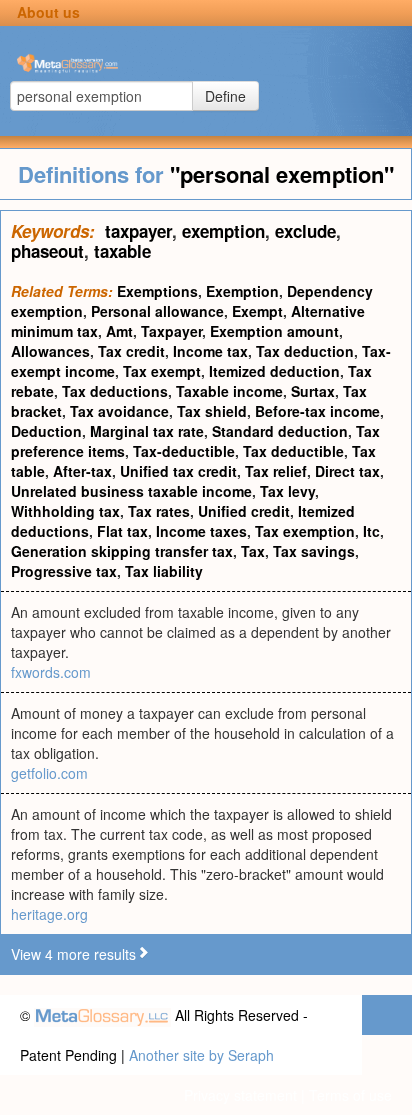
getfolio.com (49, 773)
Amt (119, 331)
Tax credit (131, 351)
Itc (371, 531)
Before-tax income (317, 411)
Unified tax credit (178, 471)
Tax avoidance (119, 411)
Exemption (242, 291)
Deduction (46, 431)
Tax (253, 551)
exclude (305, 231)
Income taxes (201, 531)
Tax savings (314, 551)
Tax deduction (305, 351)
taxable (122, 251)
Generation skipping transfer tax (122, 551)
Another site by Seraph (201, 1055)
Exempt (257, 311)
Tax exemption (305, 531)
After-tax (82, 471)
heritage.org (49, 914)
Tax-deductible (184, 451)
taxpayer (138, 231)
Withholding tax (65, 511)
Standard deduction (280, 431)
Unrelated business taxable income (131, 491)
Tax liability (164, 571)
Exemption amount (274, 331)
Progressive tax (64, 571)
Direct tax (347, 471)
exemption (223, 231)
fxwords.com (51, 672)
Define (225, 96)
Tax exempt (162, 371)
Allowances (50, 351)
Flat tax (122, 531)
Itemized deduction (274, 371)
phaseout (47, 251)
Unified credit (244, 511)
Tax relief (276, 471)
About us (48, 12)
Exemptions (157, 291)
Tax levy (287, 491)
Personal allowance (157, 311)
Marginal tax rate (147, 431)
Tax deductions (115, 391)
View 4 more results (73, 954)
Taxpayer (171, 331)
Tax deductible (293, 451)
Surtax (313, 391)
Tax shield (212, 411)
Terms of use (350, 1095)
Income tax (210, 351)
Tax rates (159, 511)
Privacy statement (240, 1095)
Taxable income (229, 391)
